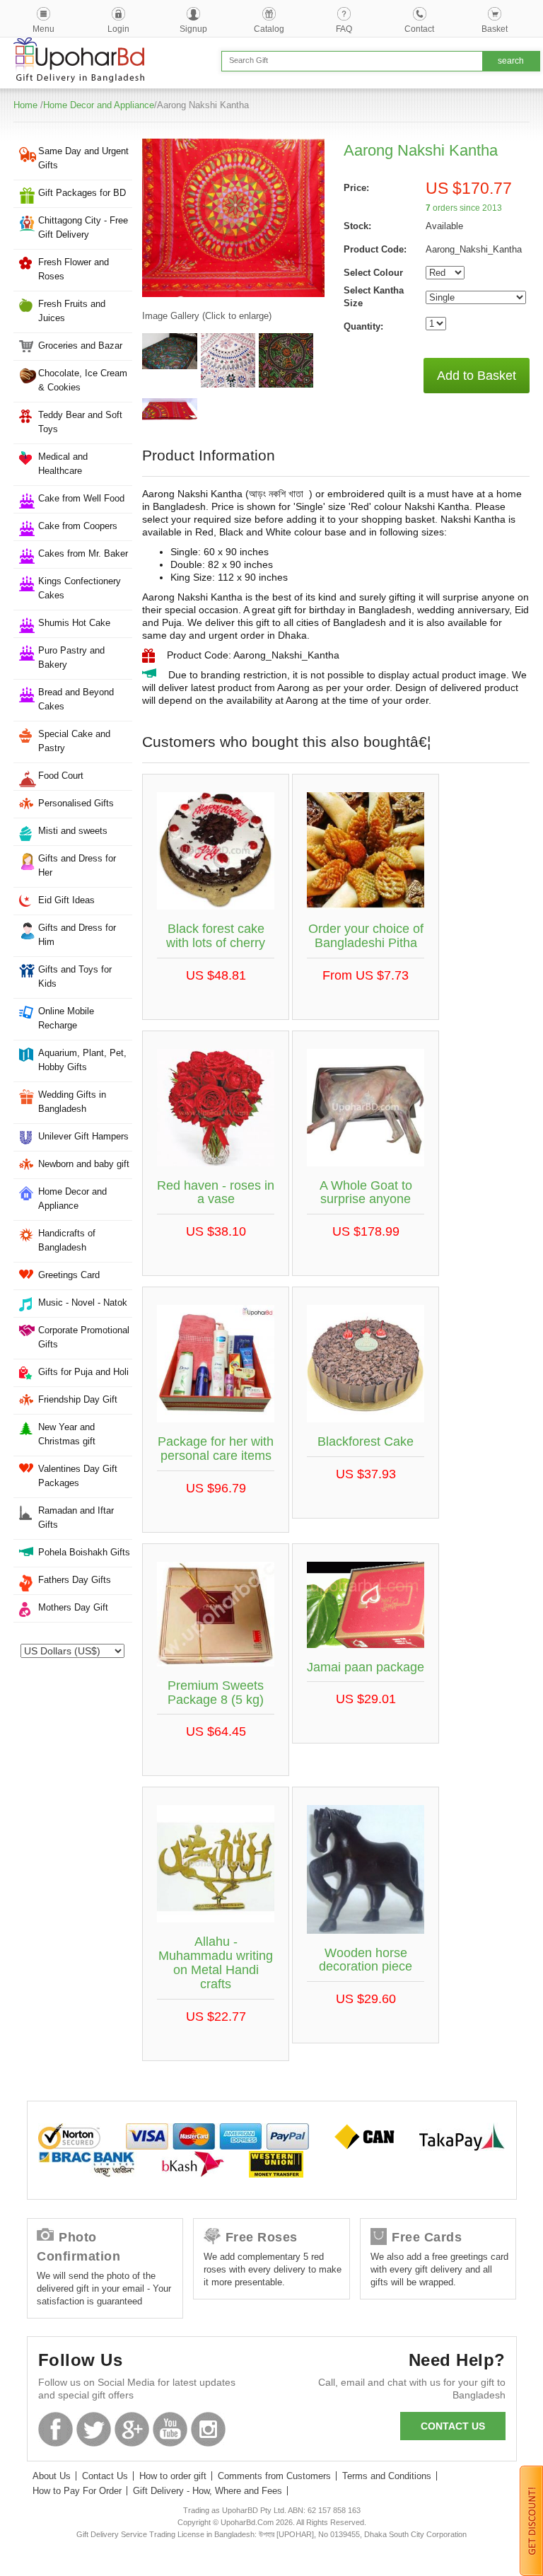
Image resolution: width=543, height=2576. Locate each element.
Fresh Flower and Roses (74, 269)
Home (25, 105)
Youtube (170, 2429)
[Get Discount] (531, 2520)
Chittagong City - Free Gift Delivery (83, 227)
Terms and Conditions (387, 2476)
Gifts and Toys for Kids (75, 976)
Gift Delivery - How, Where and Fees (208, 2491)
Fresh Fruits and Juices (72, 311)
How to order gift (173, 2476)
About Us (52, 2476)
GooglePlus (132, 2429)
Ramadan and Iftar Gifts (76, 1518)
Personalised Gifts (76, 803)
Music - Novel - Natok (83, 1302)
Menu (43, 29)
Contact (419, 29)
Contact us (453, 2426)
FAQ (344, 29)
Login (118, 29)
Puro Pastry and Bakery (71, 657)
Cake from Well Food (81, 498)
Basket (495, 29)
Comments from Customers (274, 2476)
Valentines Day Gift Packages (78, 1476)
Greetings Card (69, 1275)
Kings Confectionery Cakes (80, 588)
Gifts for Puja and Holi (83, 1372)
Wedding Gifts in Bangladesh (72, 1102)
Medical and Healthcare (63, 464)
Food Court (61, 776)
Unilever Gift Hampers (83, 1136)
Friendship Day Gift (78, 1399)
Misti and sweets (73, 831)
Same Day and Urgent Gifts (83, 158)
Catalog (269, 29)
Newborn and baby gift (84, 1164)
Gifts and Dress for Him (77, 935)
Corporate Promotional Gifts (84, 1337)
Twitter (94, 2429)
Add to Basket (477, 376)
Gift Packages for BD (82, 193)
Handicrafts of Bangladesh (67, 1240)
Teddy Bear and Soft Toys (80, 422)
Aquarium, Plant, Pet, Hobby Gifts (82, 1060)
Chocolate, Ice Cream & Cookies (83, 380)
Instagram (208, 2429)
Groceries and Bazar (80, 346)
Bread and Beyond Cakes (76, 699)
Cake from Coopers (78, 526)
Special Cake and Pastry (74, 741)
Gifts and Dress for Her (77, 865)
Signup (193, 29)
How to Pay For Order (77, 2491)
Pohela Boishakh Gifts (84, 1552)
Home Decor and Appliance (99, 105)
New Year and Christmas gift (67, 1434)
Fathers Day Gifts (75, 1580)
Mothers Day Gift (73, 1607)
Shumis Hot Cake (74, 623)
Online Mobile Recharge (66, 1018)
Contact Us (105, 2476)
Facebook (56, 2429)
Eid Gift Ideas (66, 900)
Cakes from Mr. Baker (83, 553)
